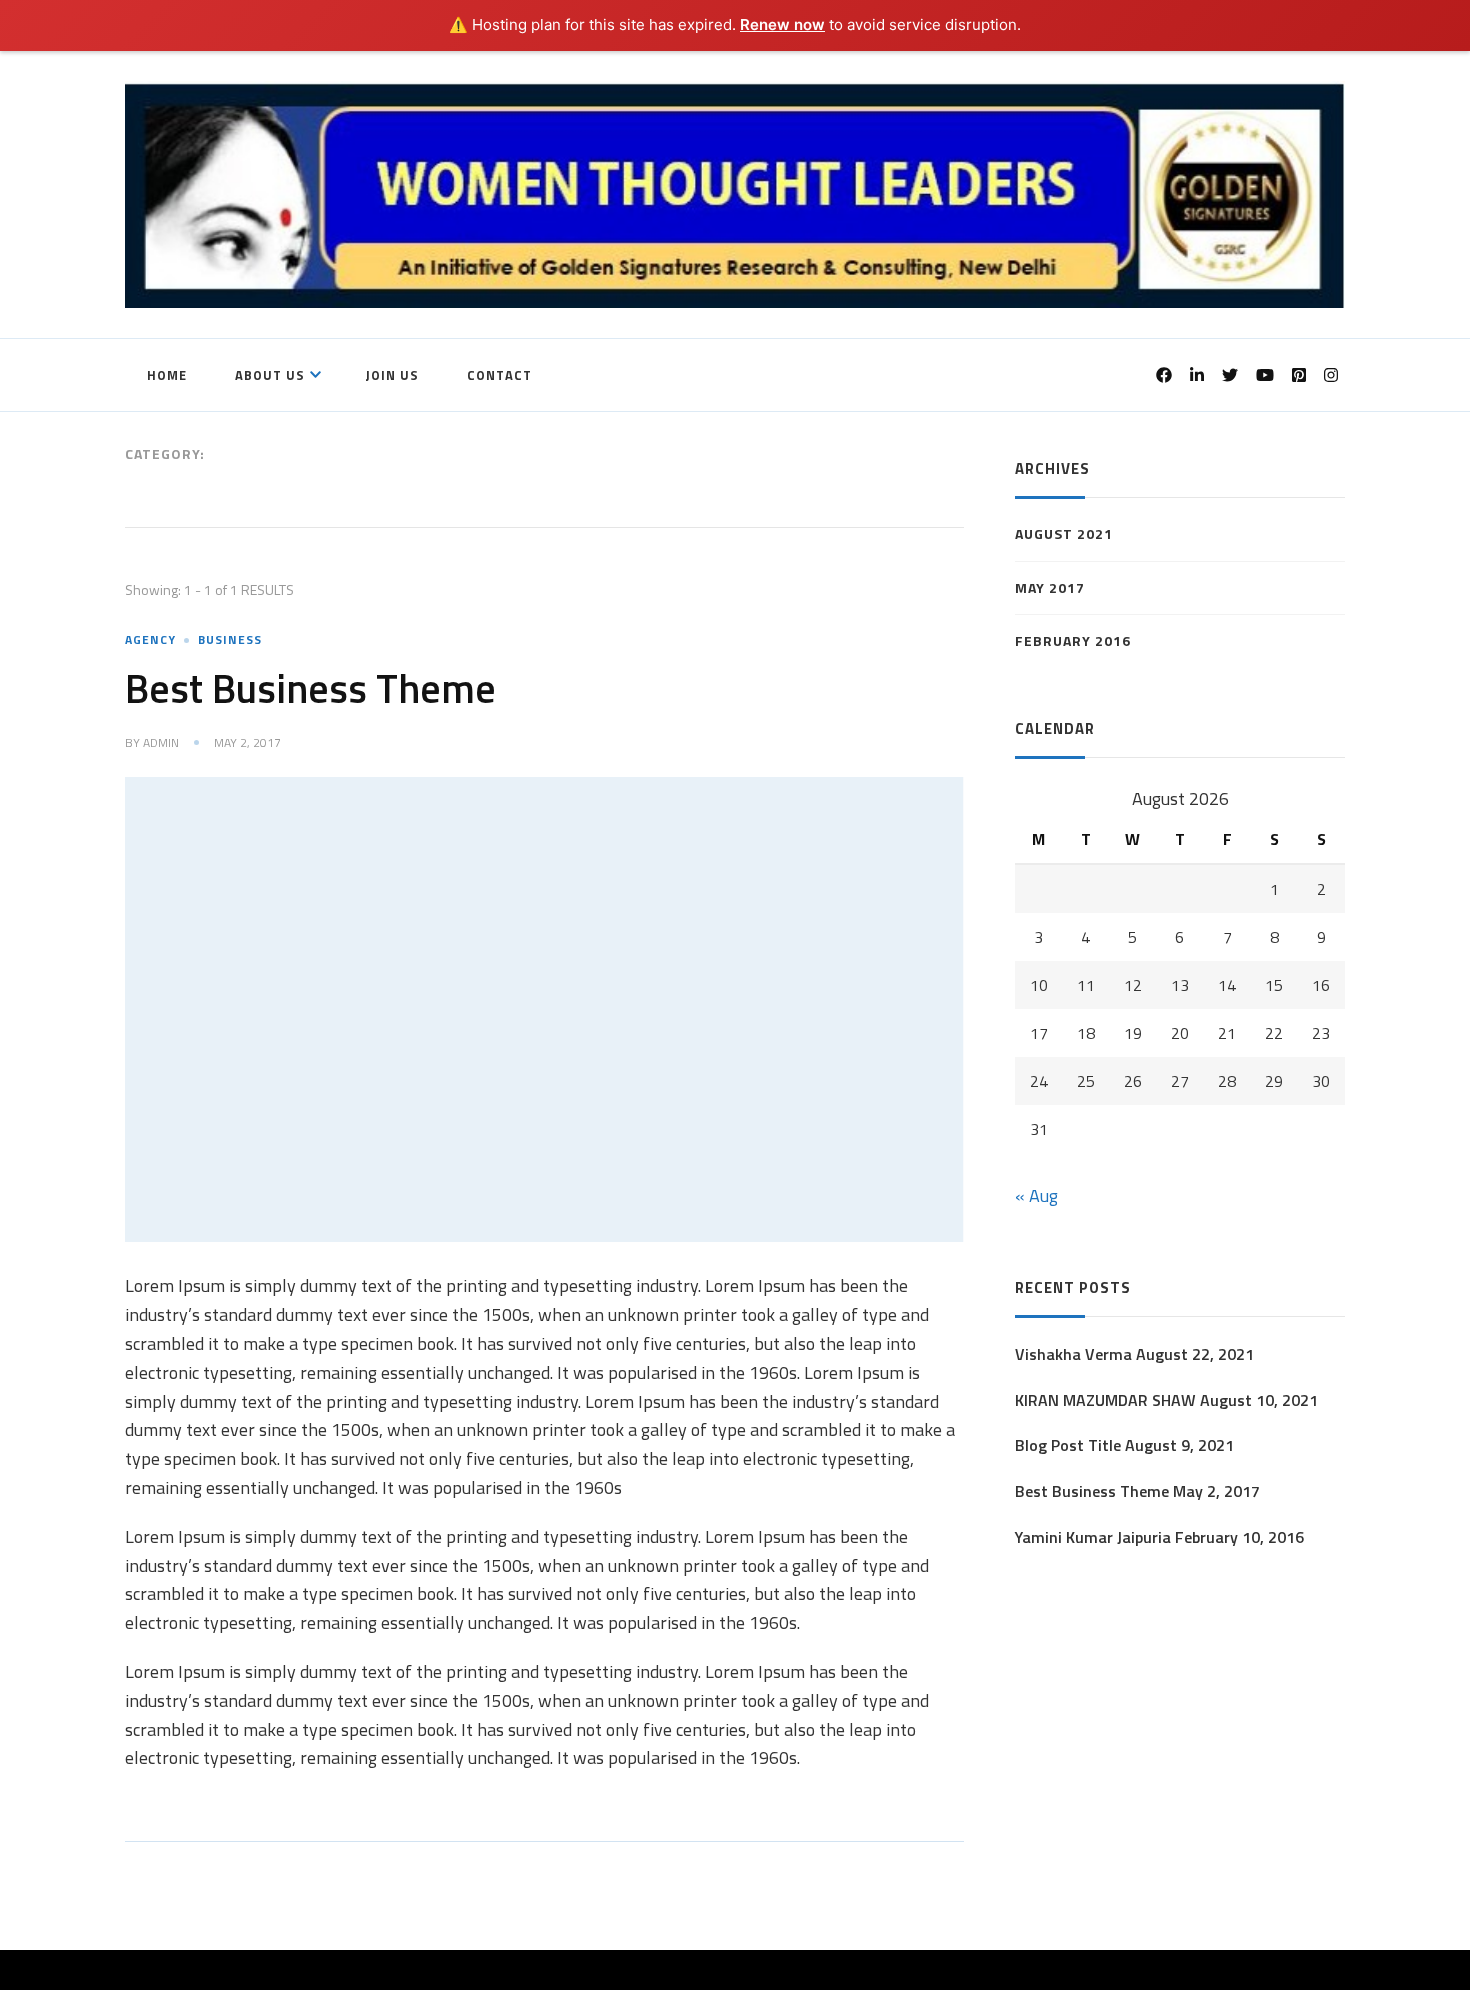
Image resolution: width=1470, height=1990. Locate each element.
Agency (150, 639)
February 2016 (1073, 640)
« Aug (1036, 1195)
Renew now (782, 24)
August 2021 (1064, 533)
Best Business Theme (310, 688)
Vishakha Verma (1073, 1354)
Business (230, 639)
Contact (499, 375)
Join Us (392, 375)
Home (167, 375)
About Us (270, 375)
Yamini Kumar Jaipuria (1093, 1537)
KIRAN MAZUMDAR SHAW (1105, 1400)
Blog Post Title (1068, 1445)
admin (161, 743)
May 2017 (1050, 587)
